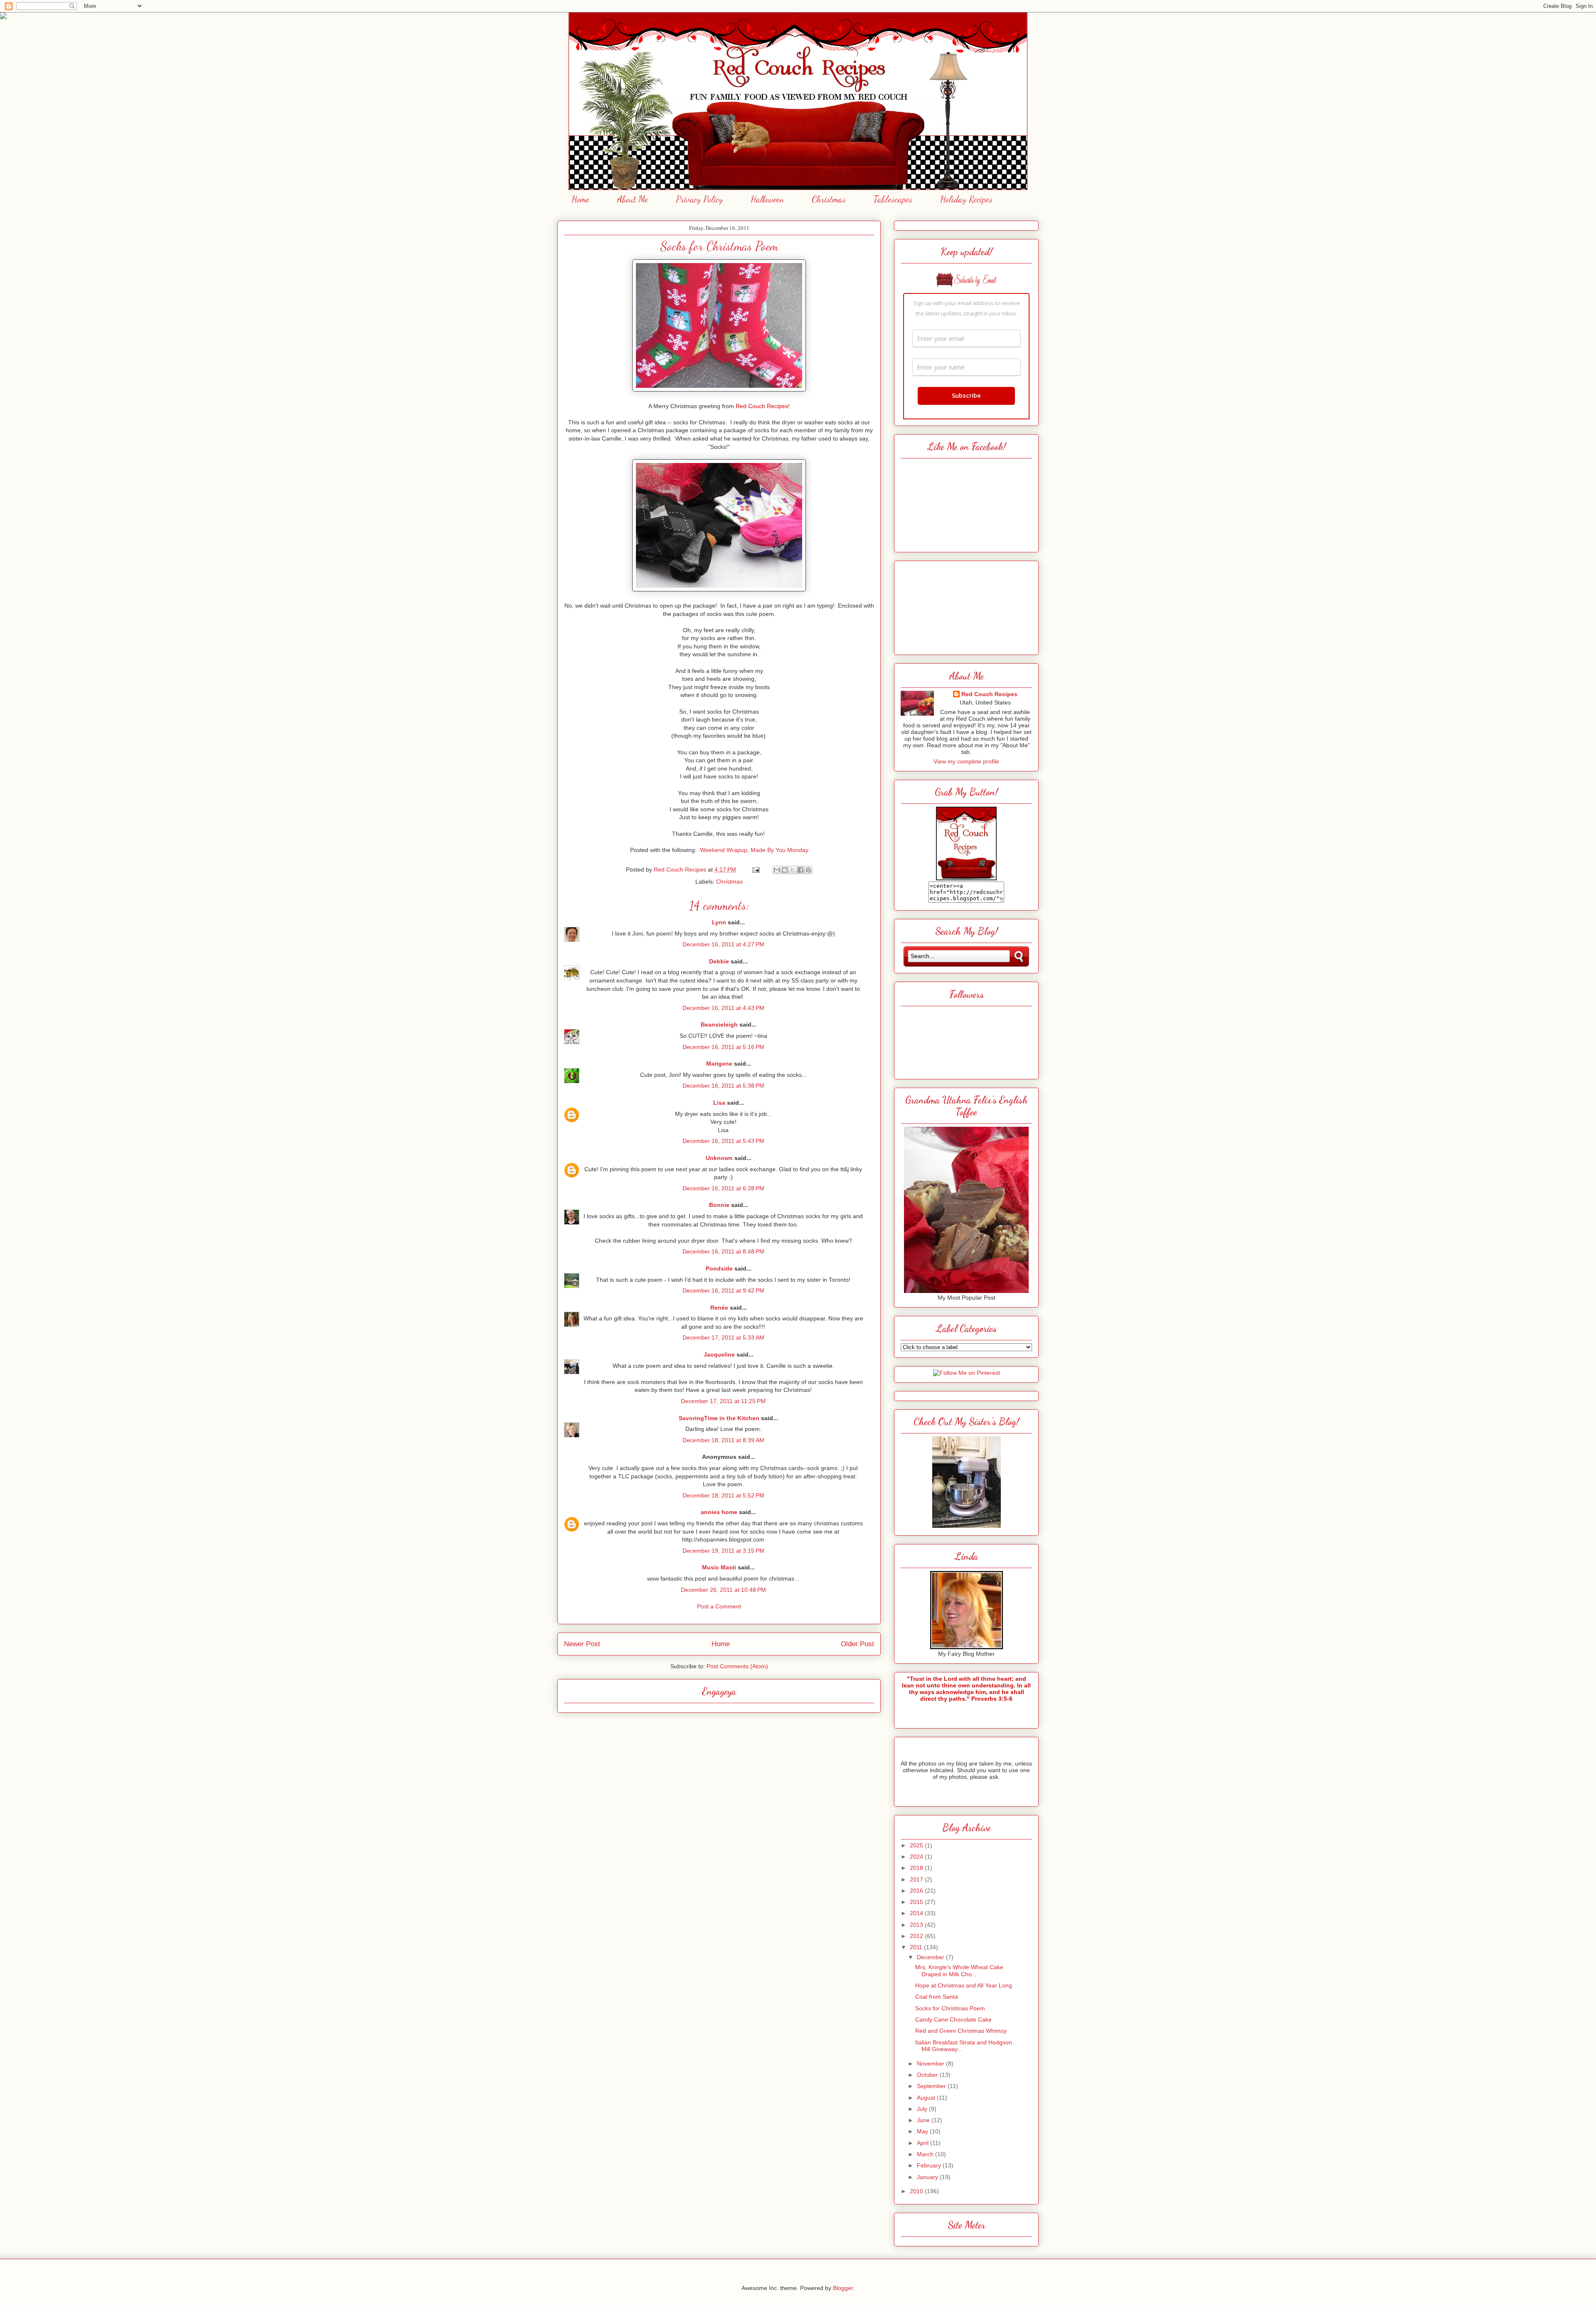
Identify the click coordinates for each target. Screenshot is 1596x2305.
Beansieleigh (719, 1024)
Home (580, 199)
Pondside (719, 1268)
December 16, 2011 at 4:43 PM (723, 1008)
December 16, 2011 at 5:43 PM (723, 1141)
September (932, 2086)
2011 (917, 1947)
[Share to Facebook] (800, 870)
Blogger (843, 2288)
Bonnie (719, 1205)
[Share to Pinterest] (808, 870)
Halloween (767, 199)
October (928, 2075)
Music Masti (719, 1567)
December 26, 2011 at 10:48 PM (723, 1590)
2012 (917, 1936)
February (930, 2165)
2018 (917, 1868)
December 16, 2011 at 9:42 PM (723, 1290)
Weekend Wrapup (724, 850)
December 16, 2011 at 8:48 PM (723, 1251)
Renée (719, 1308)
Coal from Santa (937, 1997)
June (924, 2120)
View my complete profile (966, 761)
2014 (917, 1913)
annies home (719, 1512)
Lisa (719, 1103)
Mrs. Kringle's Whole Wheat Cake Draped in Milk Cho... (959, 1971)
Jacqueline (719, 1354)
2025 (917, 1845)
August (927, 2098)
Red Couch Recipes (989, 694)
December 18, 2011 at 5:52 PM (723, 1495)
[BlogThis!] (785, 870)
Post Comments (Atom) (737, 1666)
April (924, 2143)
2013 (917, 1925)
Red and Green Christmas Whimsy (961, 2031)
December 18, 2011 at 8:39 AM (723, 1440)
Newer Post (582, 1644)
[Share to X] (793, 870)
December (931, 1957)
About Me (633, 199)
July (923, 2109)
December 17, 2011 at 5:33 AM (723, 1337)
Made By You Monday (780, 850)
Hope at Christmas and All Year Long (964, 1985)
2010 (917, 2191)
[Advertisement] (966, 606)
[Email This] (777, 870)
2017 (917, 1879)
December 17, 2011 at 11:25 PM (723, 1401)
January (928, 2177)
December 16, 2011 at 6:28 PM (723, 1188)
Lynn (719, 922)
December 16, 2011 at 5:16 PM (723, 1047)
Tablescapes (893, 199)
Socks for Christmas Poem (950, 2008)
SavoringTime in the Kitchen (719, 1418)
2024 (917, 1857)
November (931, 2064)
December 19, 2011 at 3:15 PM (723, 1551)
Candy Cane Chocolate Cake (953, 2019)
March (926, 2154)
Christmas (829, 199)
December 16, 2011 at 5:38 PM (723, 1086)
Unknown (719, 1158)
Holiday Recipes (966, 199)
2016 (917, 1891)
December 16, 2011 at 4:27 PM (723, 944)
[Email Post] (755, 869)
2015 (917, 1902)
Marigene (719, 1064)
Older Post (857, 1644)
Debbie (719, 961)
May (923, 2131)
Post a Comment (719, 1606)
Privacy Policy (699, 199)
